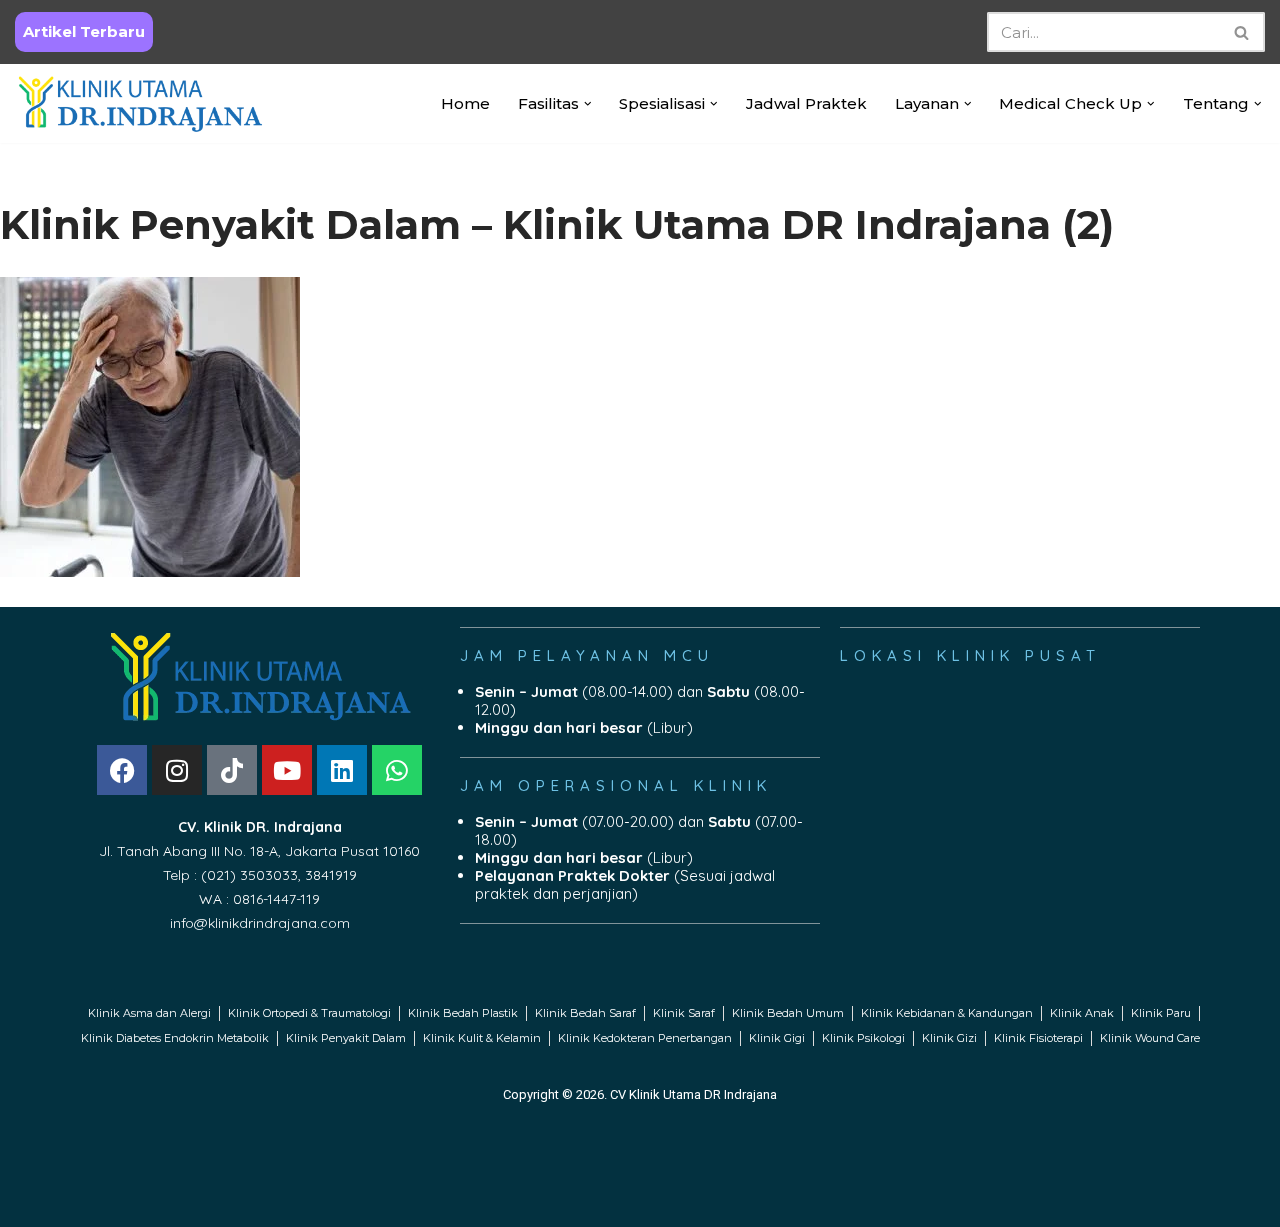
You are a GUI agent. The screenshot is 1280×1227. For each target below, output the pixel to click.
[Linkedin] (342, 770)
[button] (588, 104)
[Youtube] (287, 770)
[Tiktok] (232, 770)
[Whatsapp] (397, 770)
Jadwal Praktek (806, 103)
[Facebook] (122, 770)
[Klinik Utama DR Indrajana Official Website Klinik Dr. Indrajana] (140, 103)
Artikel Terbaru (84, 31)
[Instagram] (177, 770)
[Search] (1242, 32)
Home (465, 103)
